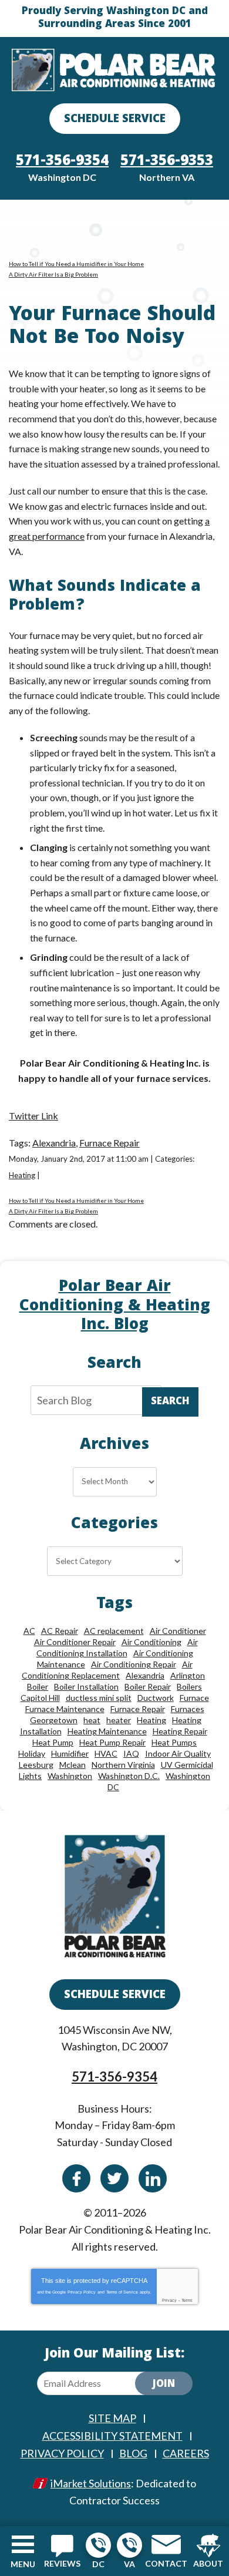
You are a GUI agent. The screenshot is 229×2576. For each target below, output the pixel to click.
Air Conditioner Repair (75, 1642)
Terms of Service (122, 2292)
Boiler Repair (148, 1686)
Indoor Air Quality (178, 1753)
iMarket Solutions (91, 2483)
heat (92, 1720)
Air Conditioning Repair (134, 1664)
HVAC (106, 1753)
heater (119, 1720)
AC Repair (60, 1631)
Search (170, 1402)
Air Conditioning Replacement (107, 1670)
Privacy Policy (82, 2292)
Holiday (32, 1753)
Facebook (76, 2178)
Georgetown (54, 1720)
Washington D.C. (129, 1776)
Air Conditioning (151, 1642)
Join (164, 2385)
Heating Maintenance (107, 1731)
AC (29, 1631)
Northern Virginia (123, 1765)
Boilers (189, 1686)
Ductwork (156, 1698)
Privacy (169, 2300)
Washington (70, 1776)
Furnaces (188, 1709)
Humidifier (70, 1753)
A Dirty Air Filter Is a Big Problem (53, 274)
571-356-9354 (98, 2545)
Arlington (188, 1675)
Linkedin (153, 2178)
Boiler (38, 1686)
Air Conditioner (178, 1631)
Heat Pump (53, 1742)
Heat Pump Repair (112, 1742)
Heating (22, 1175)
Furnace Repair (110, 1143)
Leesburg (36, 1765)
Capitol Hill (40, 1698)
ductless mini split (99, 1698)
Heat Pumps (174, 1742)
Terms (187, 2300)
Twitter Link (33, 1116)
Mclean (73, 1765)
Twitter (114, 2178)
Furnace (194, 1698)
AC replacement (114, 1631)
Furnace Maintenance (65, 1709)
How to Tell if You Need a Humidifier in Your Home (76, 264)
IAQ (131, 1753)
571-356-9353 (129, 2545)
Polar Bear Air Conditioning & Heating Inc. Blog (115, 1307)
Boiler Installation (86, 1686)
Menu (23, 2564)
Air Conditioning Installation (117, 1647)
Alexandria (54, 1143)
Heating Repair (180, 1731)
